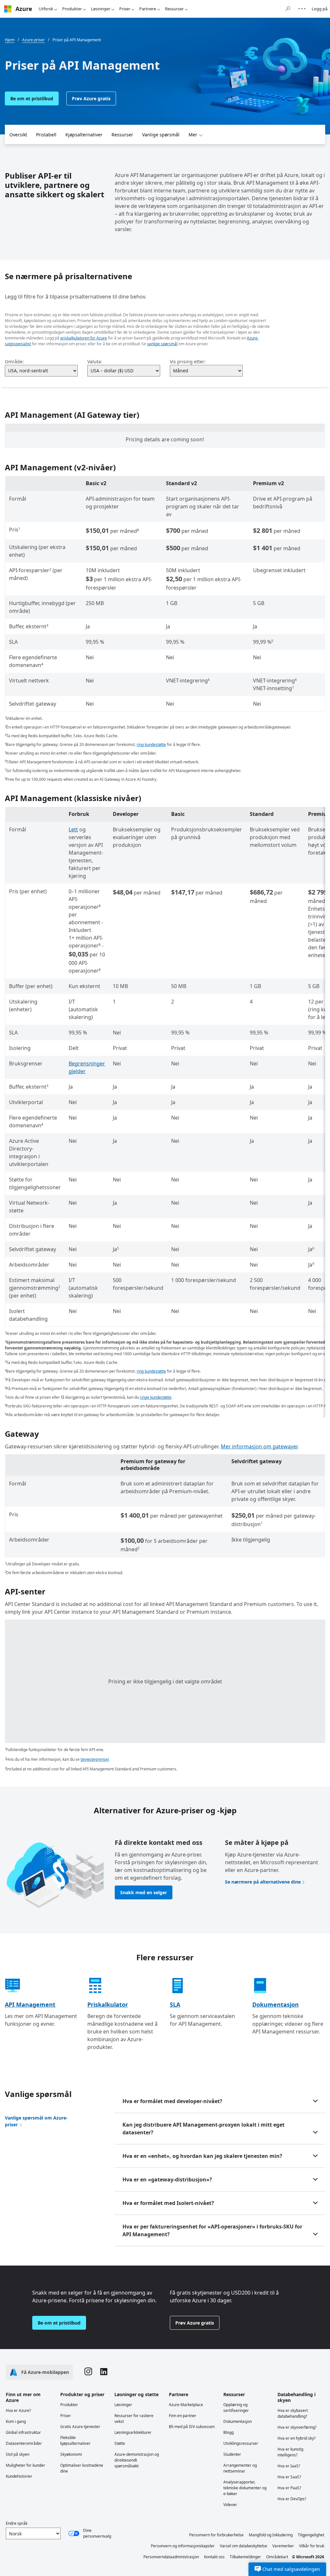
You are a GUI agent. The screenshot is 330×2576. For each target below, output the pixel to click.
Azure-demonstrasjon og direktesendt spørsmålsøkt (137, 2460)
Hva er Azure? (18, 2410)
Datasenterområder (24, 2443)
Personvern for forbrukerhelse (216, 2535)
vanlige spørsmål (162, 344)
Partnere (148, 9)
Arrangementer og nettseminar (240, 2468)
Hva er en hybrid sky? (296, 2438)
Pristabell (46, 135)
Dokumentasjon (276, 2004)
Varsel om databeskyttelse (243, 2546)
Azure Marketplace (186, 2405)
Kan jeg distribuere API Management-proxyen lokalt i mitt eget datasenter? (204, 2129)
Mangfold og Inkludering (271, 2535)
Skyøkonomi (71, 2454)
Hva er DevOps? (292, 2499)
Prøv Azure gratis (91, 98)
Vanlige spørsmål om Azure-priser (36, 2121)
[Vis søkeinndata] (288, 9)
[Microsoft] (8, 9)
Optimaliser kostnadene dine (82, 2468)
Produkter (72, 9)
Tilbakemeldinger (245, 2557)
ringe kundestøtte (156, 1397)
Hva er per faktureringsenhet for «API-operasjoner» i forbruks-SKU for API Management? (212, 2230)
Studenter (232, 2454)
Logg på (320, 9)
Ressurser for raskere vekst (134, 2419)
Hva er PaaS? (289, 2488)
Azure (24, 9)
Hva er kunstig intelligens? (290, 2452)
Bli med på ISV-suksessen (192, 2427)
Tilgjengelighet (311, 2535)
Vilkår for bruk (312, 2546)
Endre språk (17, 2523)
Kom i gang (16, 2421)
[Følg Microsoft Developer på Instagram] (88, 2372)
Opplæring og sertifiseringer (236, 2408)
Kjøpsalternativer (84, 135)
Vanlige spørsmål (161, 135)
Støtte (120, 2443)
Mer (193, 135)
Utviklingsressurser (241, 2443)
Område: (14, 362)
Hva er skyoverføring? (297, 2427)
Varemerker (283, 2546)
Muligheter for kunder (25, 2465)
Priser (125, 9)
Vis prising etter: (188, 362)
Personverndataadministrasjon (171, 2557)
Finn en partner (183, 2416)
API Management (30, 2004)
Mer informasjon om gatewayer (259, 1446)
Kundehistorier (19, 2476)
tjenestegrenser (95, 1759)
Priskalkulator (108, 2004)
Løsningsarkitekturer (133, 2432)
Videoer (230, 2505)
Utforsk (46, 9)
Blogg (228, 2432)
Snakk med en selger (144, 1892)
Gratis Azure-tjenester (80, 2427)
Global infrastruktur (23, 2432)
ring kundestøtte (151, 744)
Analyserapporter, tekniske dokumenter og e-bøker (245, 2488)
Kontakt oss (214, 2557)
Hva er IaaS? (289, 2466)
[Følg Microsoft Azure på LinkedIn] (104, 2372)
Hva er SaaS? (289, 2477)
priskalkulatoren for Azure (84, 338)
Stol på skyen (18, 2454)
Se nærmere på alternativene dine (263, 1882)
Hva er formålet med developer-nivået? (172, 2101)
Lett (73, 829)
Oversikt (18, 135)
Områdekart (277, 2557)
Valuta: (95, 362)
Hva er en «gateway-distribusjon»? (167, 2179)
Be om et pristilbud (32, 98)
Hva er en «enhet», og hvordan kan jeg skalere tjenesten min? (202, 2156)
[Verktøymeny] (302, 9)
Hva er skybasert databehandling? (293, 2413)
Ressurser (174, 9)
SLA (175, 2004)
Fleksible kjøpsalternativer (75, 2440)
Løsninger (101, 9)
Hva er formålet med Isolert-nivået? (168, 2203)
